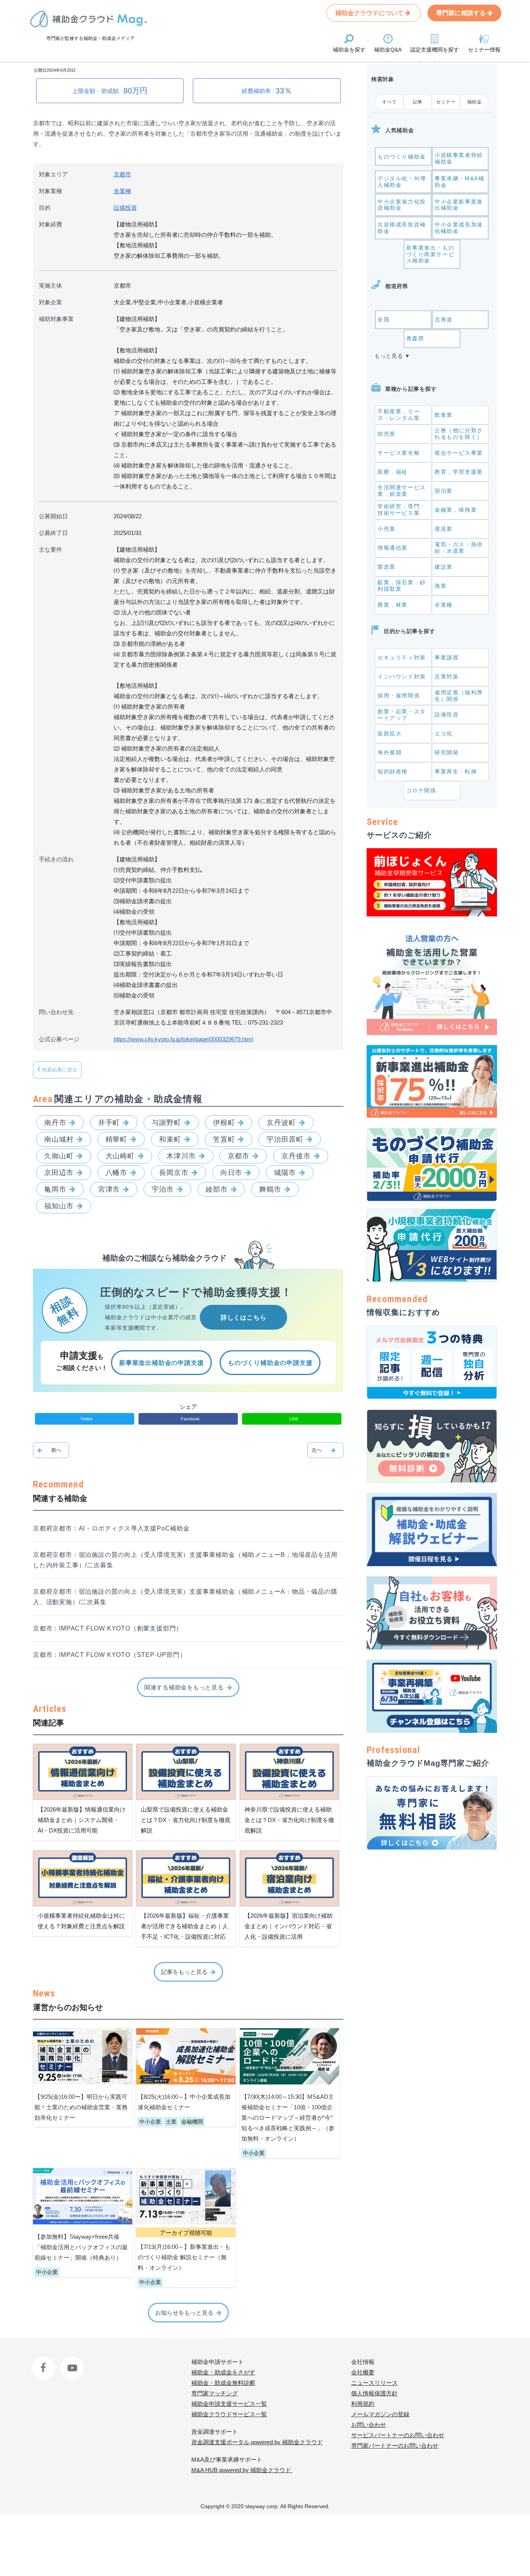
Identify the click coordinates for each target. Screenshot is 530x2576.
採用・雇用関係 (399, 695)
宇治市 (163, 1189)
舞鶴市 (270, 1189)
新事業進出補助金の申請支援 (161, 1363)
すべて (390, 102)
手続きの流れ (56, 859)
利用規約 (363, 2404)
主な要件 (50, 550)
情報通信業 (393, 548)
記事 (418, 102)
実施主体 (50, 286)
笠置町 (224, 1139)
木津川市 (181, 1156)
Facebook (44, 2362)
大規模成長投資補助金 (402, 228)
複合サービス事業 (459, 453)
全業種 (122, 191)
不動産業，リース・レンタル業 (399, 415)
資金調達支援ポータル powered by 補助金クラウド (257, 2442)
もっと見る (389, 356)
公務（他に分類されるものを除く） (459, 434)
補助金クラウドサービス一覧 (229, 2414)
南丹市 (55, 1123)
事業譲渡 (447, 657)
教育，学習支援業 (459, 472)
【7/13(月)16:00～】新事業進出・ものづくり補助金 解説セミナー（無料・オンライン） (184, 2257)
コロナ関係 (421, 790)
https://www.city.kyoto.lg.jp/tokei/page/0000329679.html (183, 1039)
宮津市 (109, 1189)
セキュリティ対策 (402, 657)
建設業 (444, 567)
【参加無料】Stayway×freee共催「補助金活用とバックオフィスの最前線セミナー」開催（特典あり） (81, 2247)
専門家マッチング (215, 2393)
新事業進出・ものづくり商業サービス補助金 (430, 254)
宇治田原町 (285, 1139)
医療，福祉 (393, 472)
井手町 (109, 1123)
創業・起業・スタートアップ (402, 715)
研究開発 (447, 752)
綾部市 (217, 1189)
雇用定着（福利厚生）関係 (459, 696)
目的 (45, 208)
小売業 (387, 529)
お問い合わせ (369, 2425)
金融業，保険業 (456, 510)
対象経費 (50, 224)
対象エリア (53, 174)
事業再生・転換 (456, 771)
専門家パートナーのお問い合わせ (395, 2446)
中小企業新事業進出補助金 (459, 205)
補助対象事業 (56, 319)
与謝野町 (166, 1123)
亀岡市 (55, 1189)
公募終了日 (53, 533)
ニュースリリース (374, 2383)
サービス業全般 (399, 453)
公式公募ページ (59, 1039)
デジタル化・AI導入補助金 (402, 182)
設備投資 (125, 208)
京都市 (122, 174)
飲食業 (444, 415)
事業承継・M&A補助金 (459, 182)
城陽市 (285, 1173)
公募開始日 (53, 516)
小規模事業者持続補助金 (459, 158)
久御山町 (59, 1156)
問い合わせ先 (56, 1012)
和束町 (170, 1139)
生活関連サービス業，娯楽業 (402, 491)
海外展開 (390, 752)
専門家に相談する (462, 13)
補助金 (475, 102)
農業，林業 (393, 605)
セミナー (446, 102)
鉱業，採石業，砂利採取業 (402, 586)
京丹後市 (296, 1156)
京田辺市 (59, 1173)
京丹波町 (281, 1123)
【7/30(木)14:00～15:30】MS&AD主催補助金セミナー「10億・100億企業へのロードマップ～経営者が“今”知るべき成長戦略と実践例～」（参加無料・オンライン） (288, 2118)
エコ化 (444, 733)
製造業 (387, 567)
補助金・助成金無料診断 (223, 2383)
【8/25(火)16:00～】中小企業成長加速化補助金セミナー (184, 2102)
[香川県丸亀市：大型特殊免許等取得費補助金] (51, 1450)
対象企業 (50, 302)
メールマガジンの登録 (380, 2414)
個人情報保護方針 (374, 2393)
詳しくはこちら (244, 1317)
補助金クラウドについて (370, 13)
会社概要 (363, 2372)
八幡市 (117, 1173)
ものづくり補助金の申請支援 (270, 1363)
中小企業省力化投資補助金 (402, 205)
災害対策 (447, 676)
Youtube (71, 2362)
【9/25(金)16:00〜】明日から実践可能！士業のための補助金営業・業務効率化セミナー (81, 2107)
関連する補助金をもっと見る (184, 1687)
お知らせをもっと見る (184, 2313)
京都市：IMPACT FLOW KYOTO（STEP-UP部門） (110, 1655)
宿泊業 (444, 491)
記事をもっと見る (184, 1972)
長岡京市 (174, 1173)
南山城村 (59, 1139)
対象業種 (50, 191)
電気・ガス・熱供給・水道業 (459, 548)
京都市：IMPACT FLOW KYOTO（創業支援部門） (108, 1628)
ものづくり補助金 (402, 157)
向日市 (231, 1173)
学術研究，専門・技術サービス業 (402, 510)
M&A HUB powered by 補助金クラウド (242, 2470)
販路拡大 (390, 733)
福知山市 (59, 1206)
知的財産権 (393, 771)
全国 (384, 319)
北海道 (444, 319)
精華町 (117, 1139)
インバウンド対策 (402, 676)
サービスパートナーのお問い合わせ (398, 2435)
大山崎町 (120, 1156)
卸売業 (387, 434)
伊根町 (224, 1123)
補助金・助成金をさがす (223, 2372)
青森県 (415, 338)
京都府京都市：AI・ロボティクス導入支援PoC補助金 (111, 1528)
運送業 (444, 529)
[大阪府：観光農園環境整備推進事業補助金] (325, 1450)
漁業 (441, 586)
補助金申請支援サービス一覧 (229, 2404)
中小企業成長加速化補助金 (459, 228)
